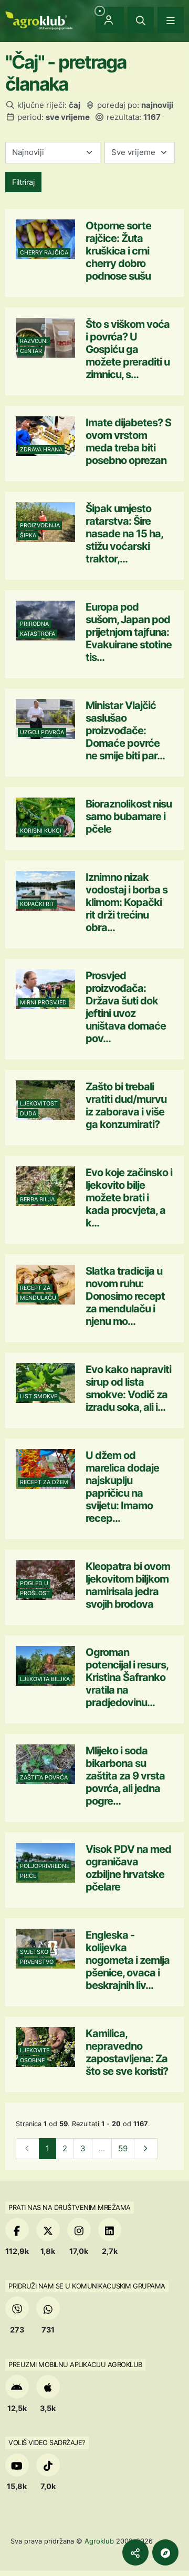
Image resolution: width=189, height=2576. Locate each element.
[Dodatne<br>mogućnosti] (165, 2552)
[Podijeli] (135, 2552)
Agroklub (99, 2541)
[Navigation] (171, 20)
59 (123, 2148)
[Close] (141, 20)
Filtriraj (23, 182)
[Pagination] (146, 2149)
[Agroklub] (39, 20)
